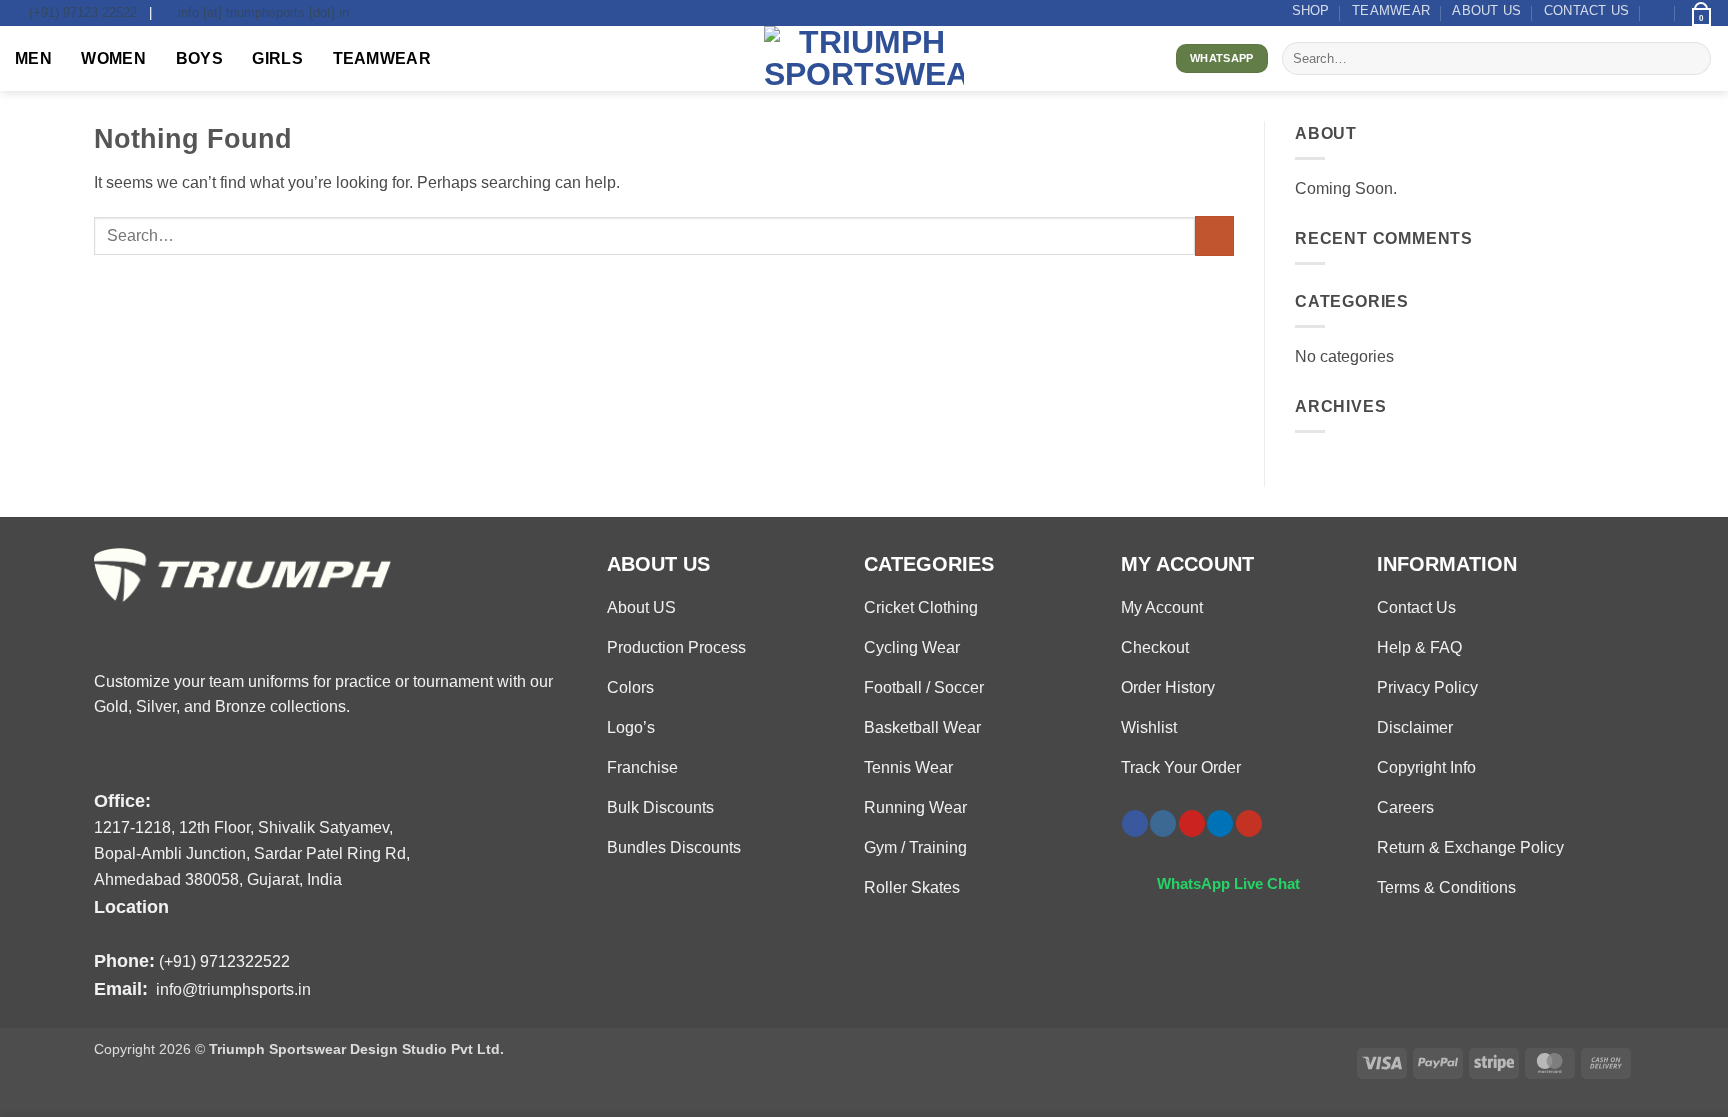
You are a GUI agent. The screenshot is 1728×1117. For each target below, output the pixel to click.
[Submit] (1692, 59)
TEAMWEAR (1391, 10)
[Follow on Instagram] (1163, 823)
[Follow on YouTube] (1249, 823)
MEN (33, 58)
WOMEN (113, 58)
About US (1486, 10)
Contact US (1587, 10)
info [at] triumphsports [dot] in (263, 12)
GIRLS (277, 58)
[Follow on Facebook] (1135, 823)
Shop (1311, 10)
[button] (1658, 12)
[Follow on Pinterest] (1192, 823)
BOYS (199, 58)
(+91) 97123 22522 (83, 12)
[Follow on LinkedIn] (1220, 823)
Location (131, 906)
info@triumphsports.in (233, 989)
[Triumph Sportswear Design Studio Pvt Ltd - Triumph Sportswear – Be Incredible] (864, 58)
